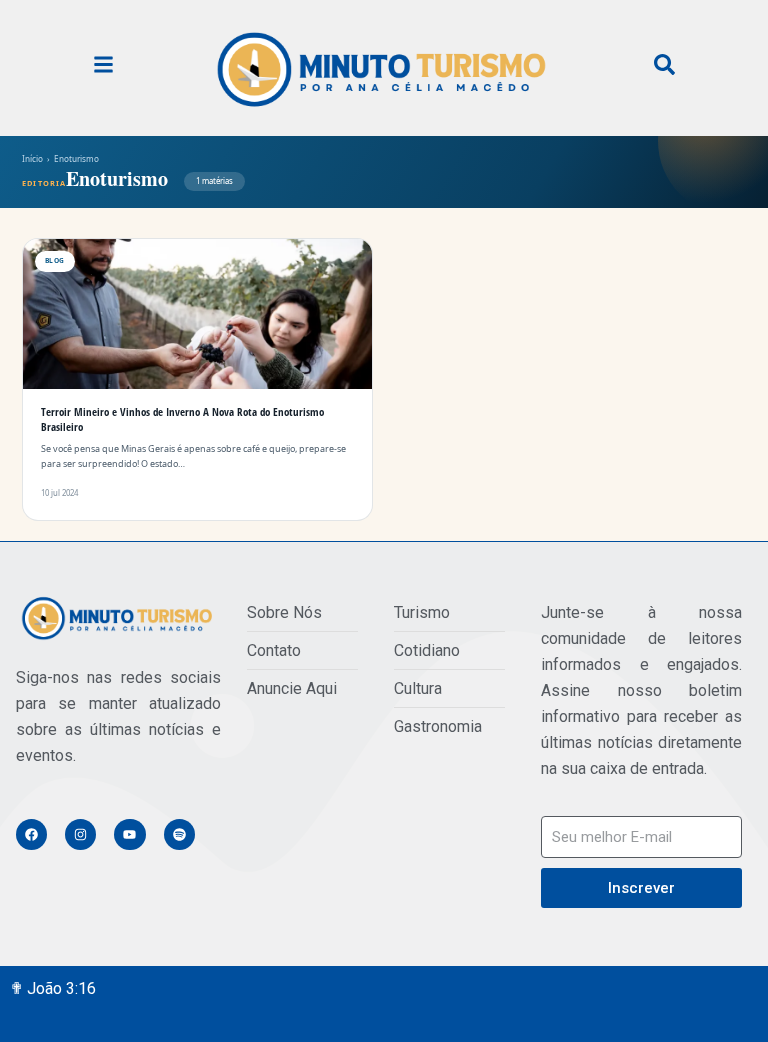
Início (32, 158)
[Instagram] (80, 834)
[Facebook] (31, 834)
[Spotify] (179, 834)
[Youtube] (129, 834)
